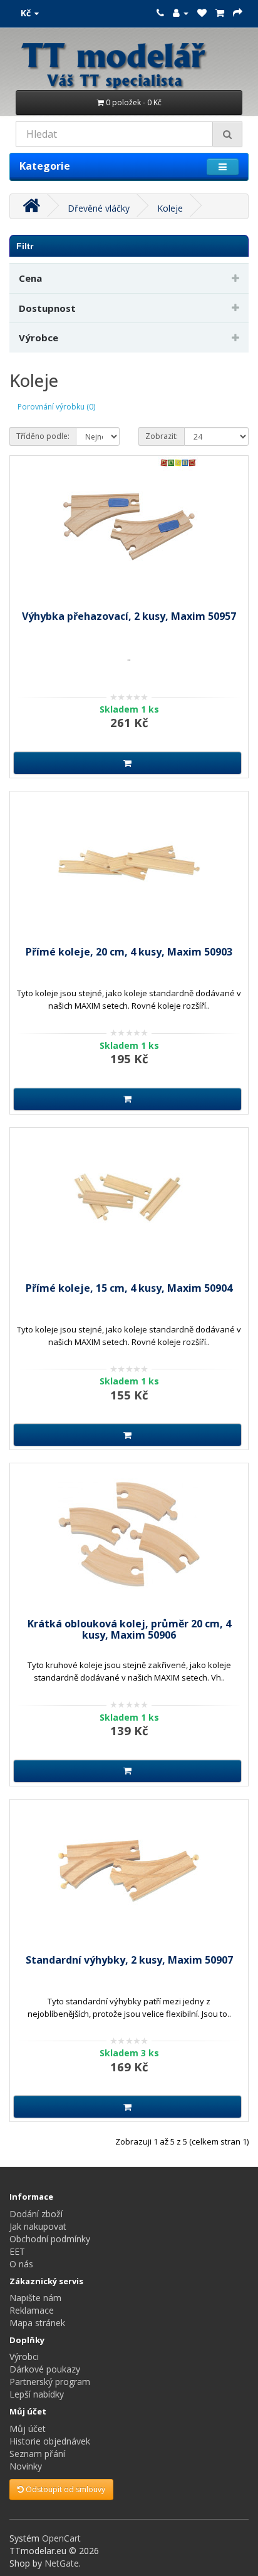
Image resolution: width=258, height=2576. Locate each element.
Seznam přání (37, 2454)
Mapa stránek (37, 2323)
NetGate (62, 2563)
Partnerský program (50, 2382)
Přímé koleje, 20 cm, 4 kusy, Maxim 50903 (129, 952)
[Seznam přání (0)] (202, 13)
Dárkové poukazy (45, 2369)
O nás (21, 2264)
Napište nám (35, 2298)
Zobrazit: (162, 436)
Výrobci (24, 2357)
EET (17, 2251)
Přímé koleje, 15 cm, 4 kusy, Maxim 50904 (129, 1288)
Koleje (170, 208)
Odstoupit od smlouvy (64, 2489)
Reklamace (32, 2310)
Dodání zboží (36, 2214)
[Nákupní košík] (220, 13)
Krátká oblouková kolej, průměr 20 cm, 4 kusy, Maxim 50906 (129, 1629)
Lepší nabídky (37, 2394)
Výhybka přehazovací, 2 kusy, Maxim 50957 (129, 616)
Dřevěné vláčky (99, 208)
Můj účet (28, 2429)
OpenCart (61, 2538)
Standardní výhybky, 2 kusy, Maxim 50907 (129, 1960)
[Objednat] (238, 13)
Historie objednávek (50, 2441)
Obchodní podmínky (50, 2239)
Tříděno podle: (43, 436)
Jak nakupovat (38, 2226)
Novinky (26, 2466)
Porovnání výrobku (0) (56, 407)
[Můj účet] (181, 13)
